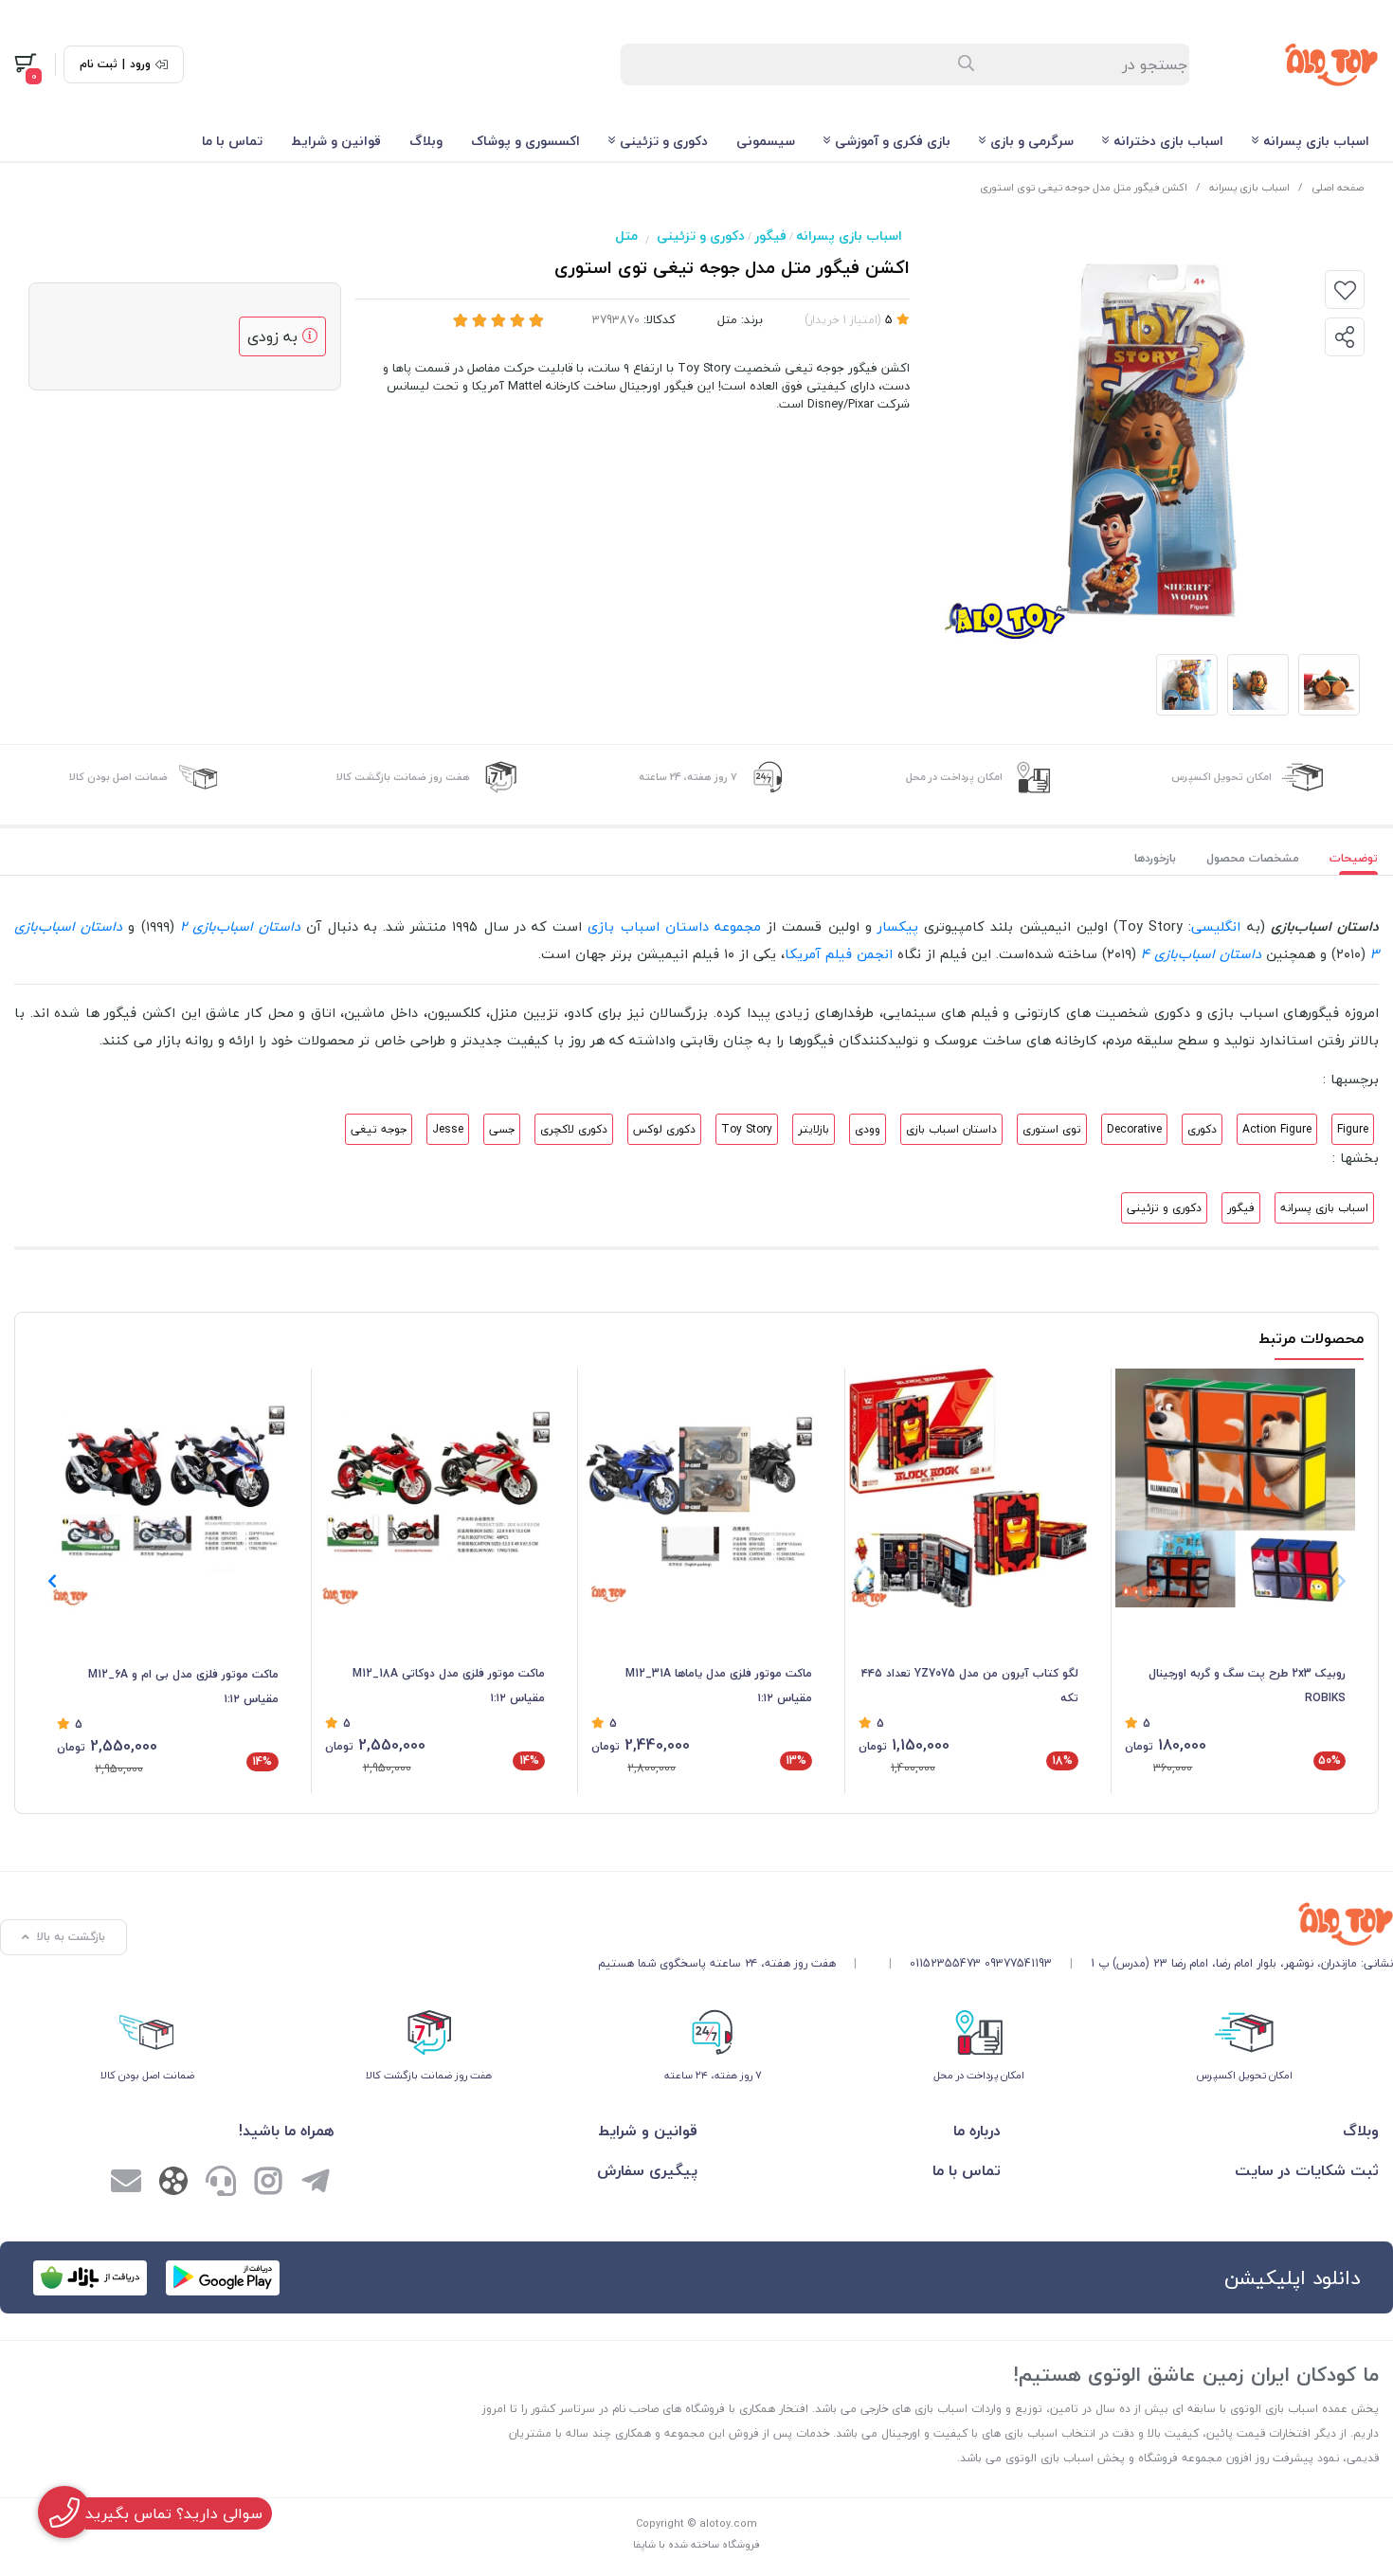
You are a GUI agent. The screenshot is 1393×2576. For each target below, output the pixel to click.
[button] (52, 1581)
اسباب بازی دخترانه (1168, 141)
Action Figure (1277, 1129)
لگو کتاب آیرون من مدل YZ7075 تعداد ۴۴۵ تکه (970, 1686)
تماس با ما (232, 141)
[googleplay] (223, 2278)
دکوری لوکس (664, 1129)
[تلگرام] (316, 2184)
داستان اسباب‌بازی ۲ (240, 926)
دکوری (1202, 1129)
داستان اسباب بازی (951, 1129)
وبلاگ (426, 141)
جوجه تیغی (379, 1129)
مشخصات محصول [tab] (1253, 858)
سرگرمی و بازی (1032, 141)
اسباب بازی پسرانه (1316, 141)
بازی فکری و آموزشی (893, 141)
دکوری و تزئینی (664, 141)
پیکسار (898, 926)
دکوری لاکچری (574, 1129)
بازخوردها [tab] (1155, 858)
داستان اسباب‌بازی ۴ (1201, 954)
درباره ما (977, 2131)
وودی (868, 1129)
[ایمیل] (126, 2184)
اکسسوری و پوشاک (525, 141)
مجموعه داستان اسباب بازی (674, 926)
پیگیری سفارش (647, 2170)
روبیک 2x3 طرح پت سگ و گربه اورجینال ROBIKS (1247, 1686)
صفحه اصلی (1338, 187)
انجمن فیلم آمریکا (839, 954)
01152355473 (945, 1963)
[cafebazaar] (90, 2278)
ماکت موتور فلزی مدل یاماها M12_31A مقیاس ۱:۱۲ (719, 1686)
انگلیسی (1216, 926)
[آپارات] (173, 2185)
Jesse (448, 1129)
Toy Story (747, 1129)
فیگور (770, 236)
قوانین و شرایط (336, 141)
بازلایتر (814, 1129)
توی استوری (1052, 1129)
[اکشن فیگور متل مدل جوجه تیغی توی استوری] (995, 1924)
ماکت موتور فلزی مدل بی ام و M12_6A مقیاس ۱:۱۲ (183, 1687)
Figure (1353, 1129)
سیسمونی (766, 141)
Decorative (1134, 1129)
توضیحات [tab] (1354, 858)
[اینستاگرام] (268, 2184)
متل (626, 236)
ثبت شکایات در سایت (1307, 2170)
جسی (502, 1129)
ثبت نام (99, 64)
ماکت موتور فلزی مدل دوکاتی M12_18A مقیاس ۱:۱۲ (449, 1686)
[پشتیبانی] (221, 2184)
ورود (140, 64)
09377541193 (1018, 1963)
